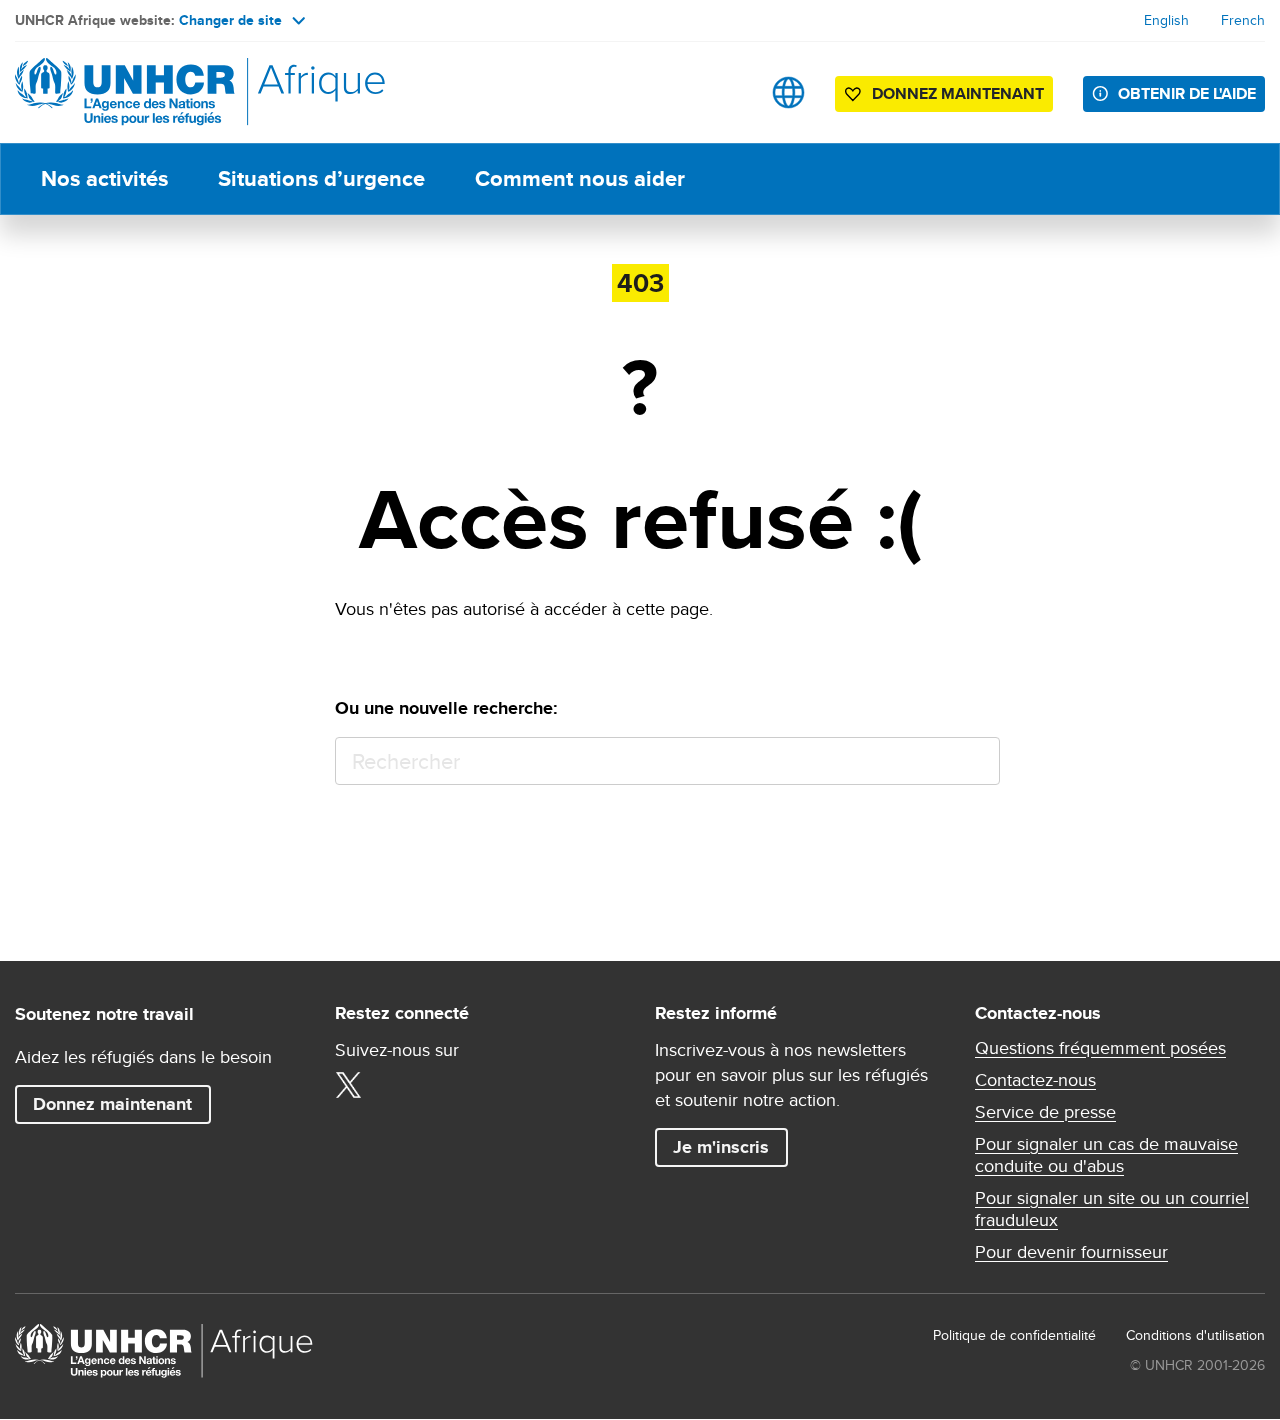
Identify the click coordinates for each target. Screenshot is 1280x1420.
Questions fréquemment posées (1100, 1048)
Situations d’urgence (321, 178)
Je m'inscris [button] (721, 1147)
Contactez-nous (1035, 1080)
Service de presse (1045, 1112)
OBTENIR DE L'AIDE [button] (1187, 93)
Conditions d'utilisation (1195, 1335)
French (1243, 20)
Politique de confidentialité (1014, 1335)
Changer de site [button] (230, 20)
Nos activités (104, 178)
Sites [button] (788, 92)
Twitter (348, 1085)
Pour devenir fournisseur (1071, 1252)
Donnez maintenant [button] (943, 97)
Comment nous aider (580, 178)
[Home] (155, 92)
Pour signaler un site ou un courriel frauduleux (1112, 1209)
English (1166, 20)
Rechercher (975, 761)
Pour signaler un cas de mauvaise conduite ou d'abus (1106, 1155)
